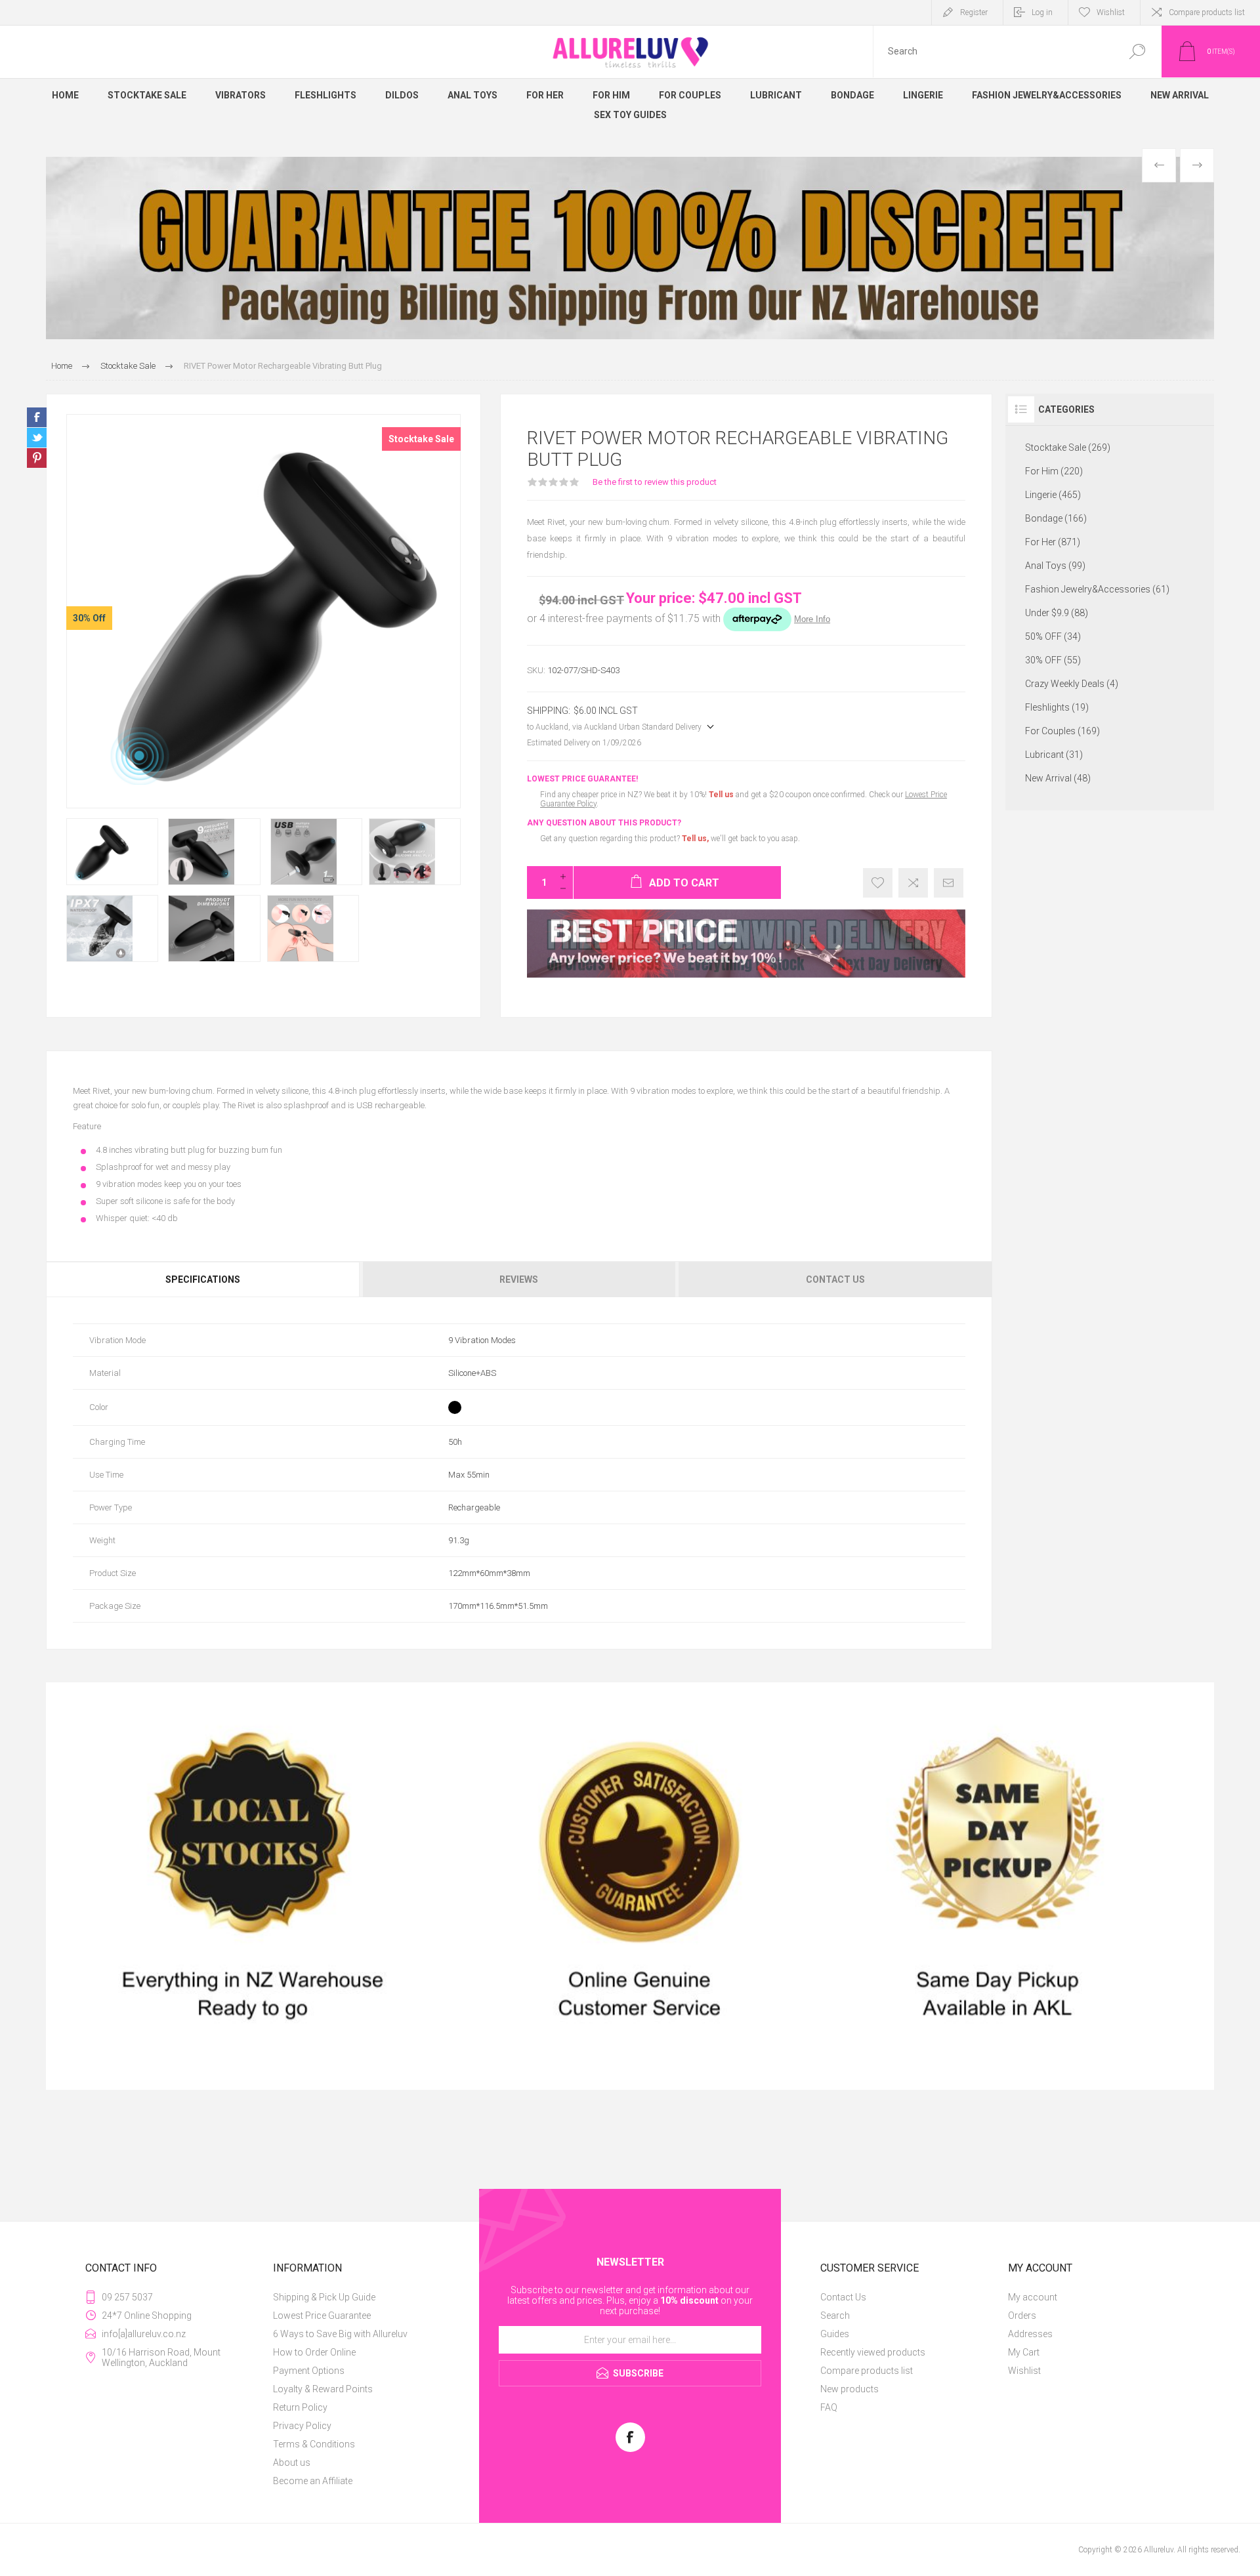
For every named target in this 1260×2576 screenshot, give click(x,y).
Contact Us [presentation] (835, 1279)
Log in (1042, 12)
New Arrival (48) (1058, 778)
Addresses (1030, 2334)
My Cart (1024, 2352)
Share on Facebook (37, 417)
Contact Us (843, 2297)
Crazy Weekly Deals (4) (1072, 684)
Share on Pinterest (37, 458)
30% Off (89, 618)
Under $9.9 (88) (1057, 613)
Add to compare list (913, 883)
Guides (835, 2334)
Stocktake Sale (421, 439)
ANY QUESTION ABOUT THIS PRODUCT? (604, 823)
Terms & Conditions (314, 2444)
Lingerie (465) (1053, 495)
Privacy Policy (302, 2426)
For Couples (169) (1062, 731)
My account (1033, 2297)
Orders (1022, 2316)
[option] (630, 248)
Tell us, (695, 839)
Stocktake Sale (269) (1068, 447)
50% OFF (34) (1053, 636)
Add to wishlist (878, 883)
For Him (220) (1054, 471)
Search (1137, 52)
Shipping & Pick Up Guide (324, 2297)
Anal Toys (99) (1055, 566)
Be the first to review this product (655, 482)
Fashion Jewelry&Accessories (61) (1097, 589)
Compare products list (1207, 12)
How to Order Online (314, 2352)
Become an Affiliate (313, 2481)
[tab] (204, 1279)
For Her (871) (1053, 542)
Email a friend (949, 883)
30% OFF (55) (1053, 660)
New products (850, 2389)
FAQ (829, 2407)
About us (292, 2462)
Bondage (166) (1056, 518)
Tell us (722, 795)
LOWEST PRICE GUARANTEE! (582, 779)
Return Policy (300, 2407)
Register (974, 12)
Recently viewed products (873, 2352)
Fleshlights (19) (1057, 707)
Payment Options (309, 2371)
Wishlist (1024, 2371)
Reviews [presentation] (519, 1279)
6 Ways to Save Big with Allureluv (340, 2334)
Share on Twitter (37, 438)
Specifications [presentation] (203, 1279)
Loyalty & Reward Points (323, 2389)
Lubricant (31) (1054, 755)
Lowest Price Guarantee (322, 2316)
